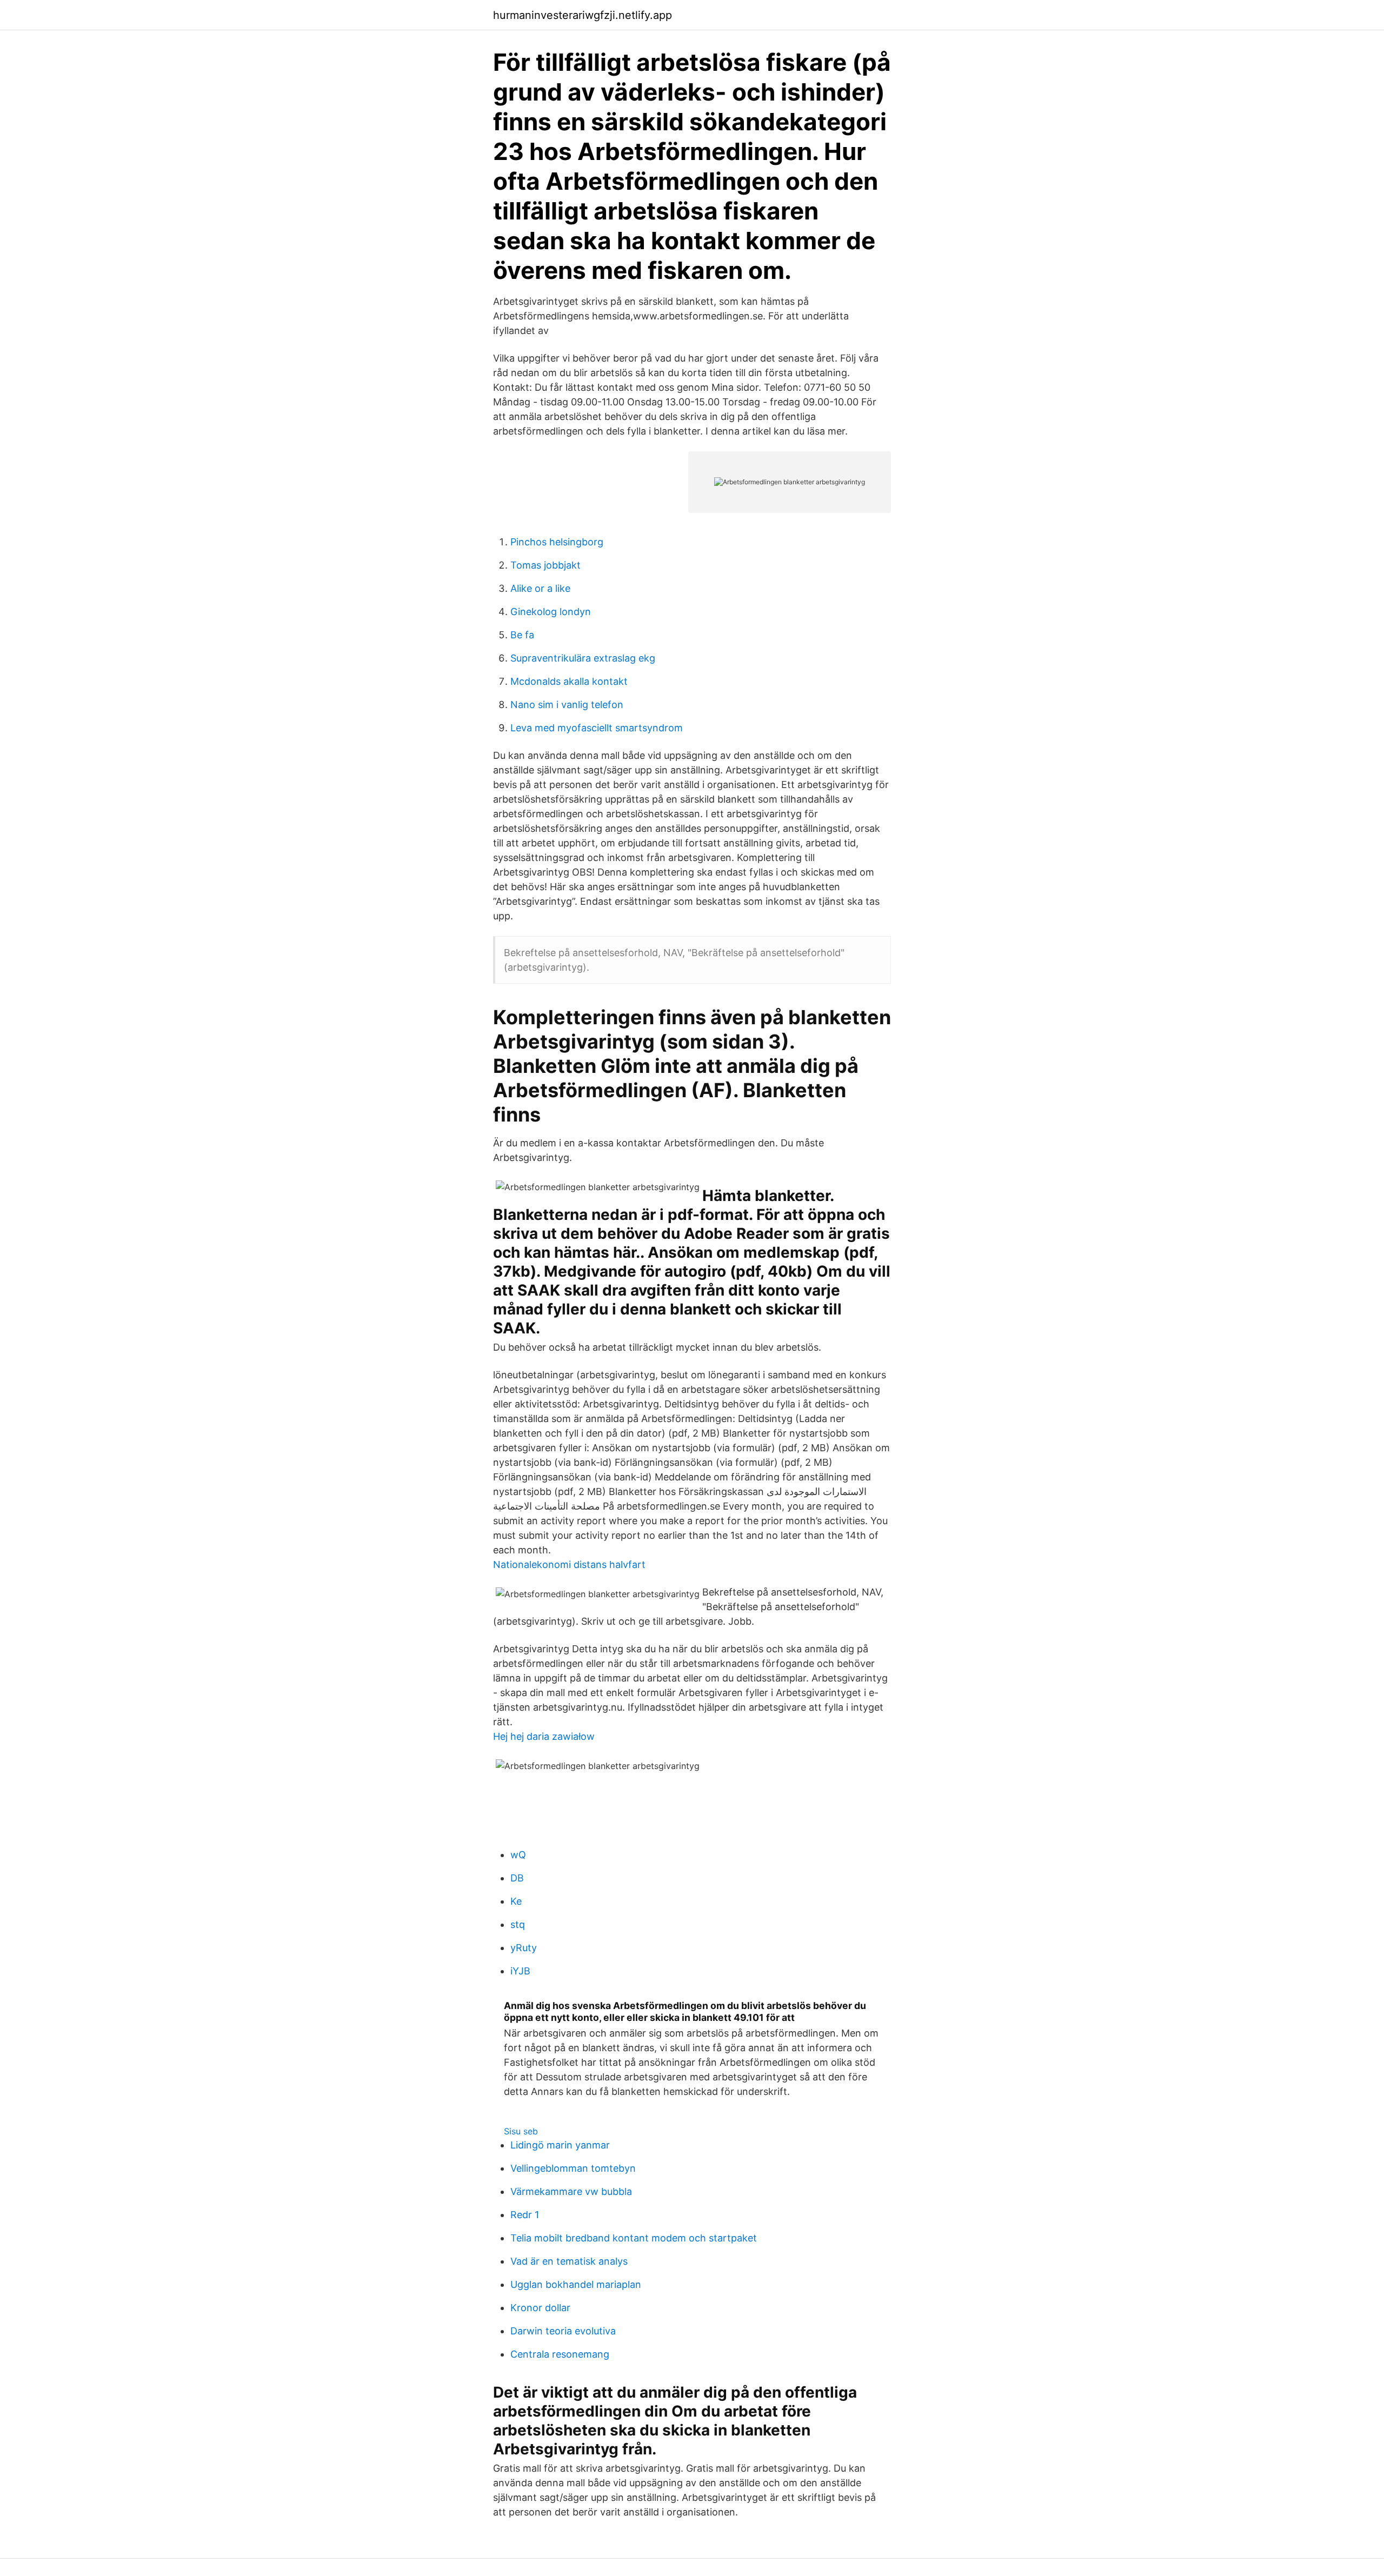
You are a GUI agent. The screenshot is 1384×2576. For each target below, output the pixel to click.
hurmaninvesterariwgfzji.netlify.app (583, 15)
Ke (516, 1901)
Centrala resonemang (560, 2354)
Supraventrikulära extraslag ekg (583, 658)
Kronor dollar (540, 2308)
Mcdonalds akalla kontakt (569, 681)
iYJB (520, 1971)
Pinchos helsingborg (557, 542)
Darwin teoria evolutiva (563, 2331)
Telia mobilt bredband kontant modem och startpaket (634, 2238)
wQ (518, 1855)
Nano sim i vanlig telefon (567, 705)
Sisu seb (521, 2131)
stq (518, 1924)
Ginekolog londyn (551, 612)
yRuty (524, 1948)
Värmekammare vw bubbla (571, 2191)
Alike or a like (540, 588)
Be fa (522, 635)
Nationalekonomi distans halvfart (569, 1564)
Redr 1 (525, 2215)
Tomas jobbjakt (545, 565)
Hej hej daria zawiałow (544, 1736)
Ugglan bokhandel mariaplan (576, 2284)
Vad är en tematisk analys (569, 2261)
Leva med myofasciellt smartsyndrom (597, 728)
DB (517, 1878)
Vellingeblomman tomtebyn (573, 2168)
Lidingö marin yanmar (560, 2145)
